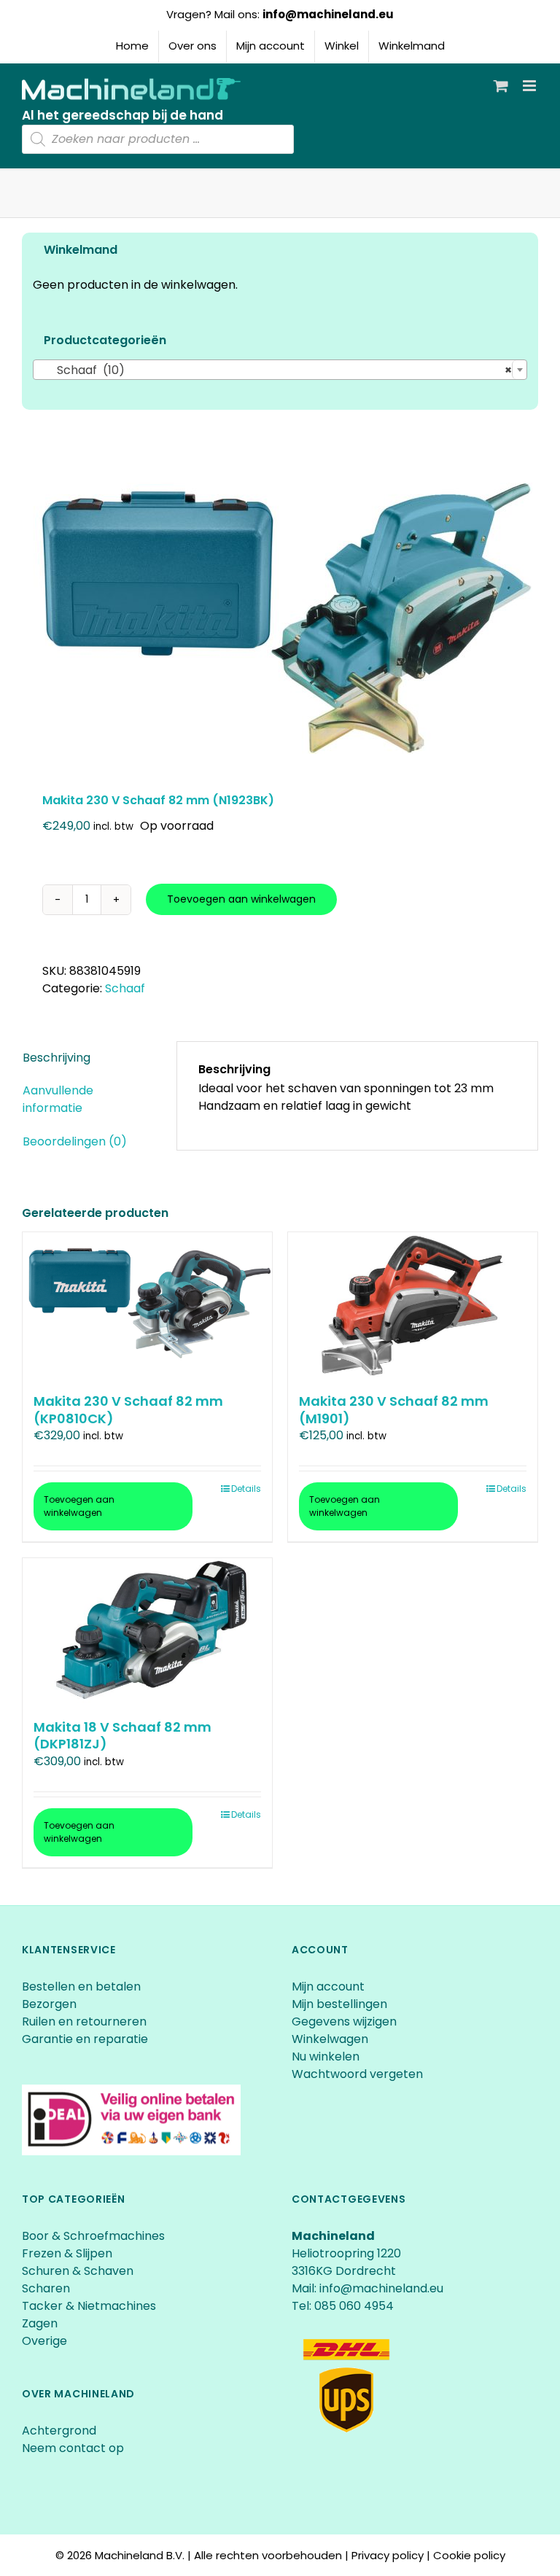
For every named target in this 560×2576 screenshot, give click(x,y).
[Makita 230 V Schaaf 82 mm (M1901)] (413, 1305)
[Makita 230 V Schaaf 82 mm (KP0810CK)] (147, 1305)
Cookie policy (469, 2555)
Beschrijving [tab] (57, 1058)
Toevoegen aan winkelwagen (241, 899)
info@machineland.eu (328, 14)
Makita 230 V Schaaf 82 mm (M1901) (394, 1409)
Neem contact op (73, 2448)
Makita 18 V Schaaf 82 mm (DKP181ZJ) (122, 1735)
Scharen (46, 2288)
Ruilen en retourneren (84, 2022)
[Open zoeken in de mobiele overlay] (158, 139)
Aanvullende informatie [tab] (58, 1099)
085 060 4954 (354, 2306)
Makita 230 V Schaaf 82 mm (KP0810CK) (128, 1409)
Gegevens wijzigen (344, 2022)
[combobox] (280, 370)
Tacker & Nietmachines (89, 2306)
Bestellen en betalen (81, 1987)
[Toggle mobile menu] (530, 86)
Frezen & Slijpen (67, 2253)
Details (246, 1489)
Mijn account (328, 1987)
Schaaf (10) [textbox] (276, 370)
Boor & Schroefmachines (93, 2236)
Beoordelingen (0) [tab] (75, 1141)
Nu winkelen (326, 2056)
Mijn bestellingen (339, 2004)
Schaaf (125, 988)
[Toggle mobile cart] (501, 86)
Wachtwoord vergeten (357, 2074)
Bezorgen (51, 2004)
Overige (44, 2341)
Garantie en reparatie (85, 2039)
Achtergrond (59, 2431)
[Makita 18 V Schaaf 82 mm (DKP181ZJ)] (147, 1631)
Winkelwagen (330, 2039)
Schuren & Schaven (78, 2271)
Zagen (40, 2323)
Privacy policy (388, 2555)
